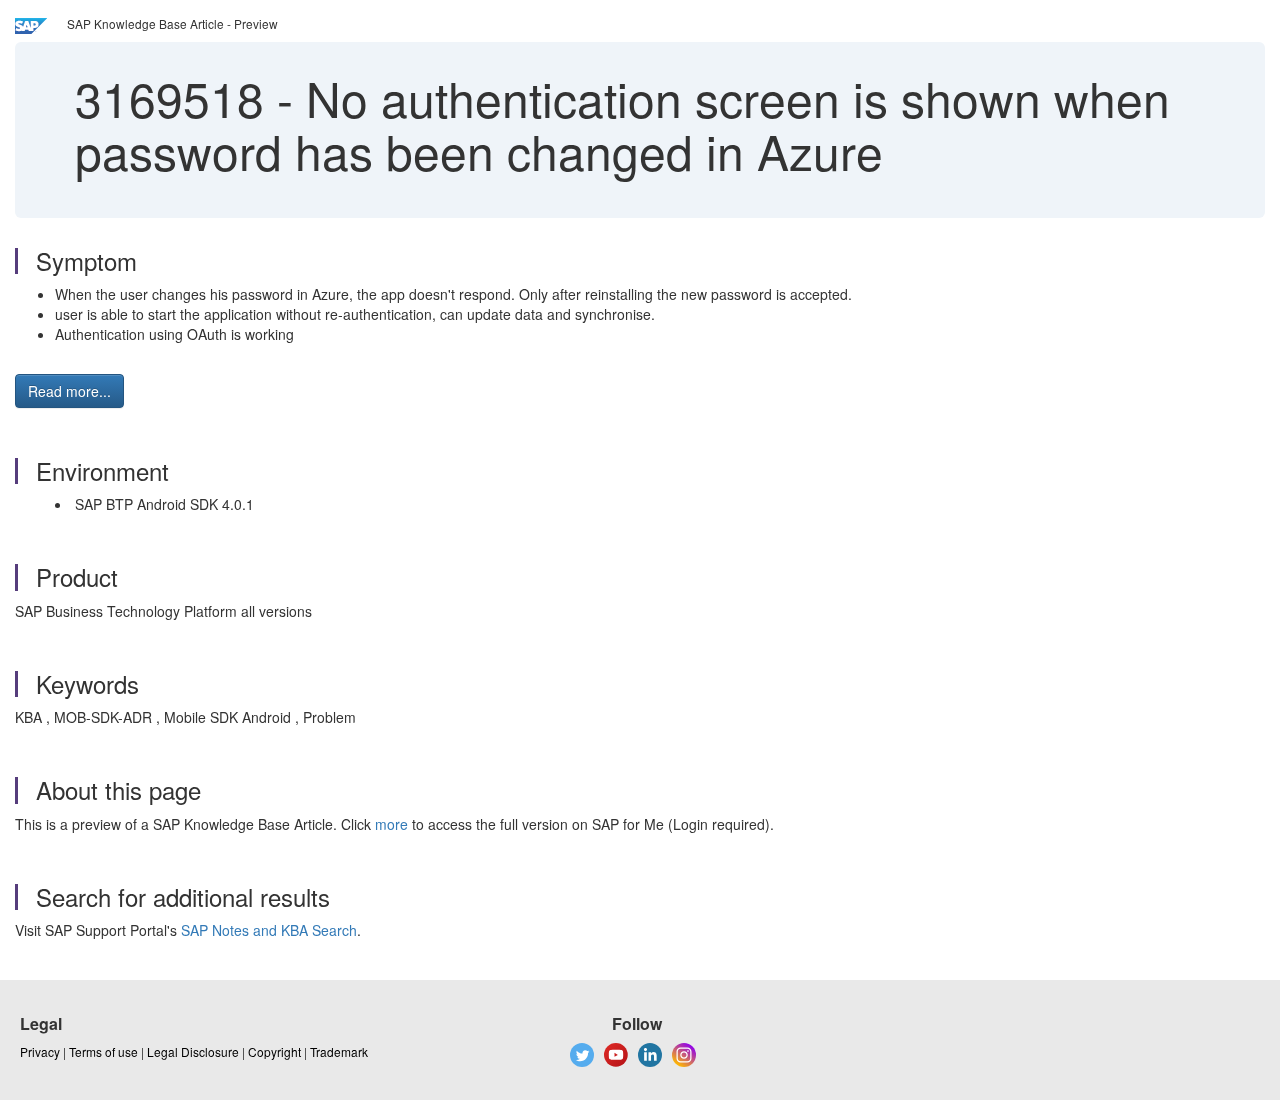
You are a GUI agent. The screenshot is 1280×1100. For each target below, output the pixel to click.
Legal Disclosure (193, 1051)
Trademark (339, 1051)
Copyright (274, 1051)
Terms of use (103, 1051)
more (391, 824)
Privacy (40, 1051)
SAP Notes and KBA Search (269, 930)
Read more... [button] (69, 391)
